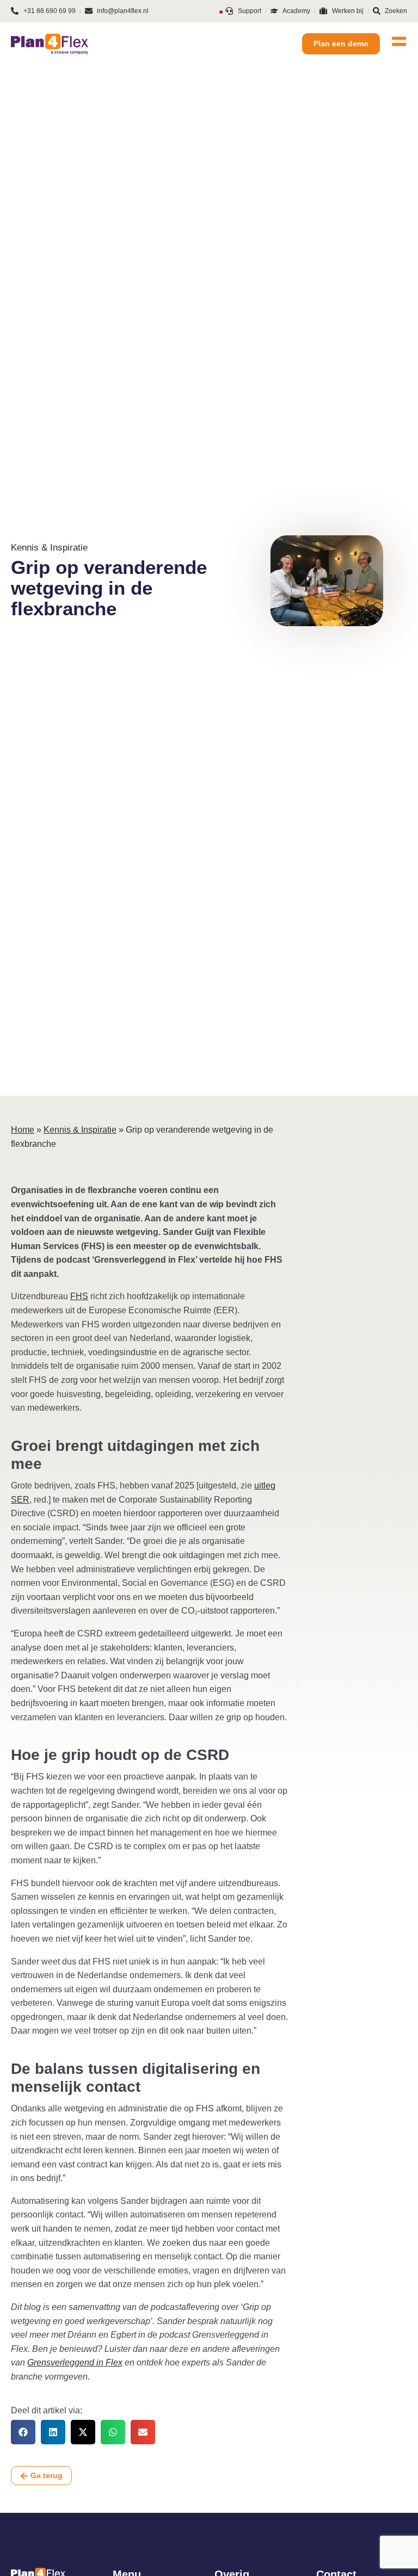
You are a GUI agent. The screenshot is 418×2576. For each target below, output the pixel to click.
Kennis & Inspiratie (80, 1130)
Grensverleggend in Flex (75, 2362)
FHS (79, 1296)
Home (23, 1130)
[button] (23, 2432)
